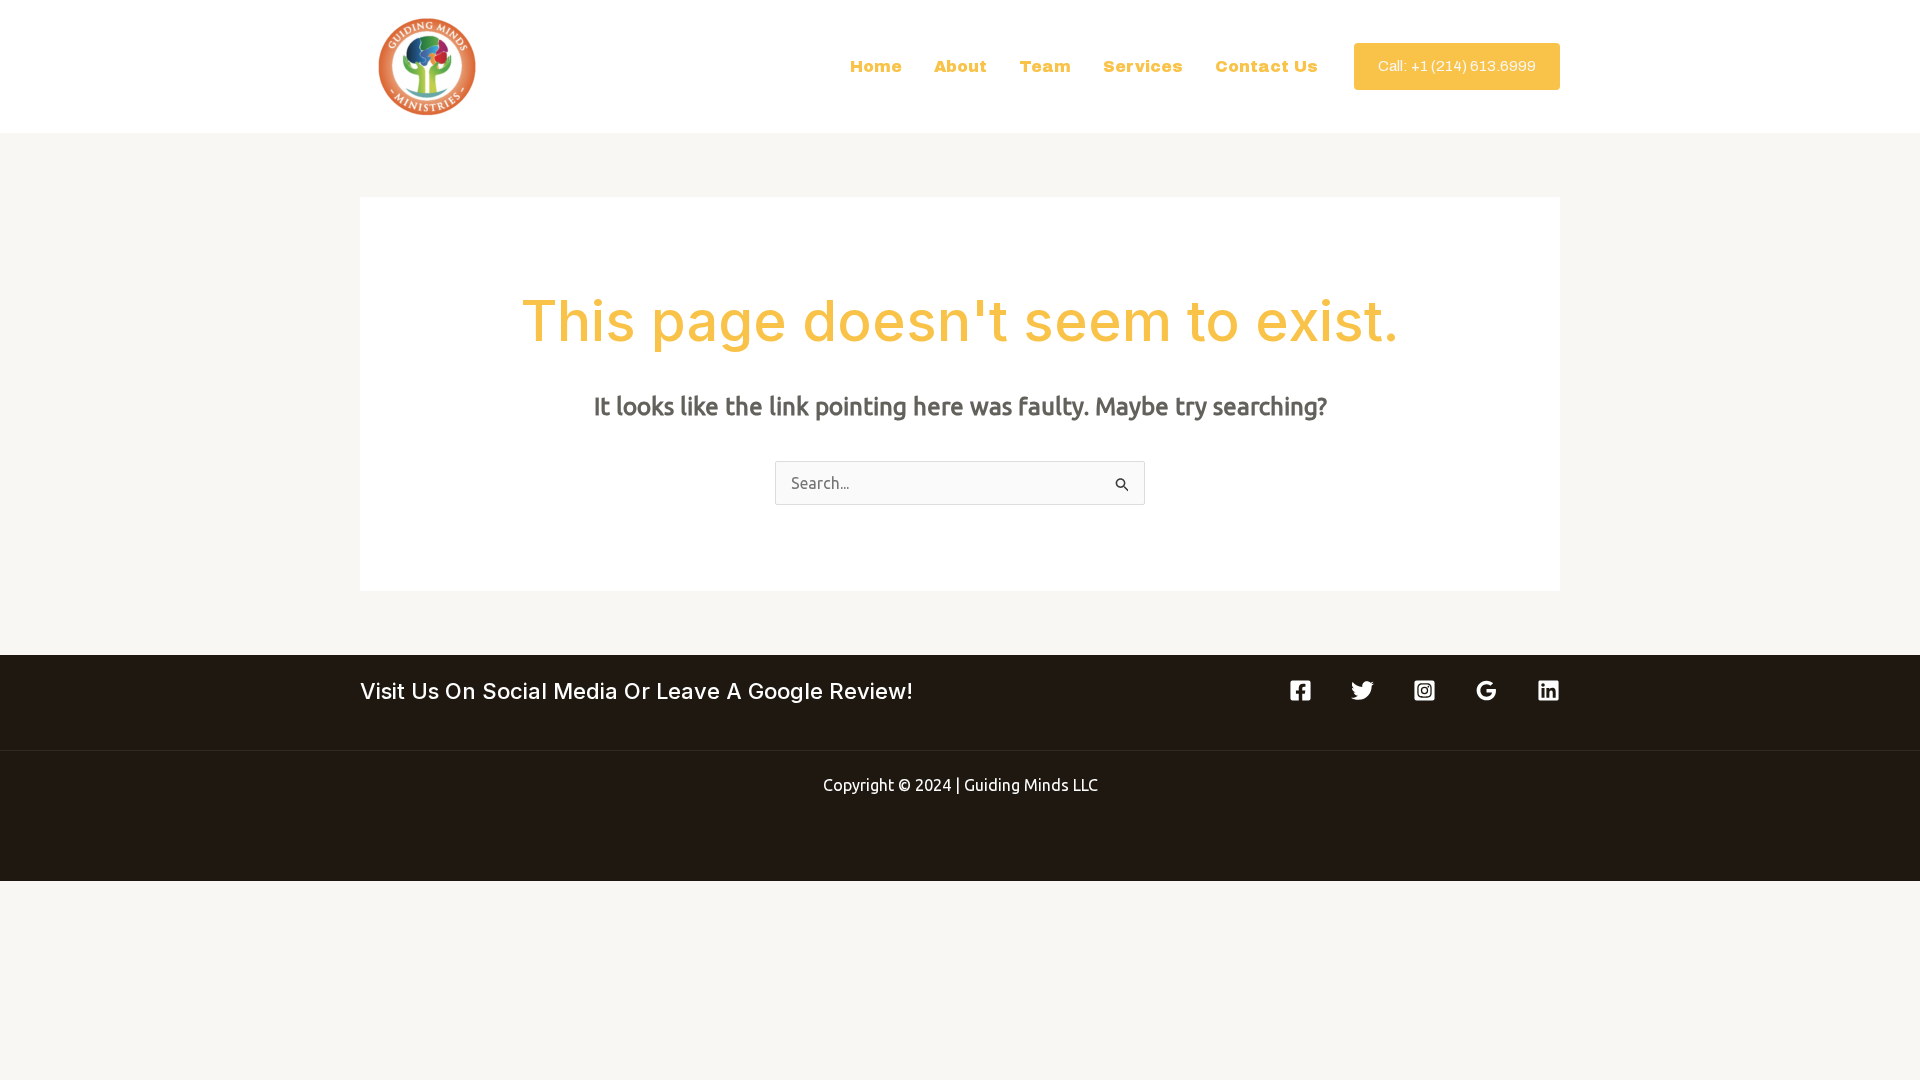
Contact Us (1266, 66)
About (960, 66)
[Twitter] (1362, 690)
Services (1143, 66)
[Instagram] (1424, 690)
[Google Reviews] (1486, 690)
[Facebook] (1300, 690)
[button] (1457, 66)
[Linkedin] (1548, 690)
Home (876, 66)
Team (1045, 66)
